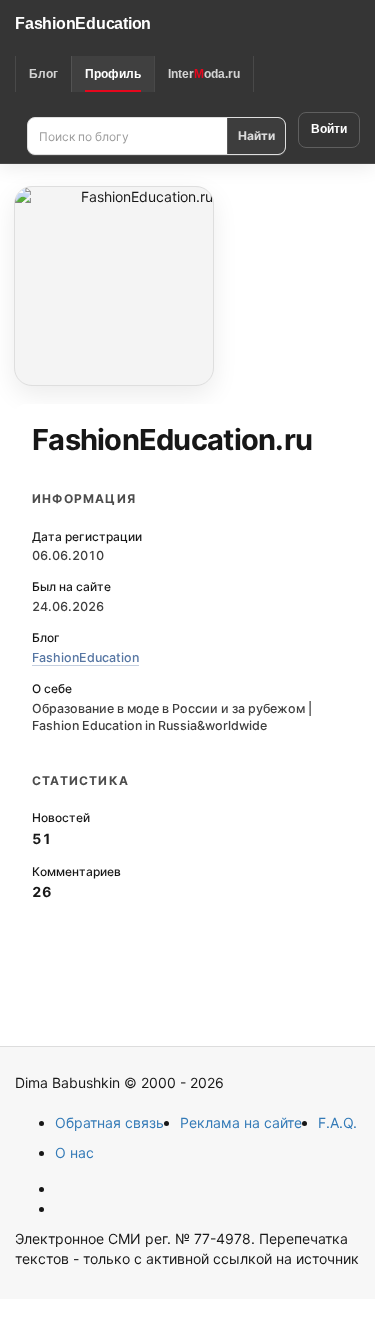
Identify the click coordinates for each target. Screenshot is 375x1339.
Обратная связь (109, 1122)
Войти (329, 129)
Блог (43, 74)
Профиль (113, 74)
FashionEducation (83, 23)
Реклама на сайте (241, 1122)
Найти (256, 135)
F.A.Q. (337, 1122)
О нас (74, 1152)
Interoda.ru (204, 74)
